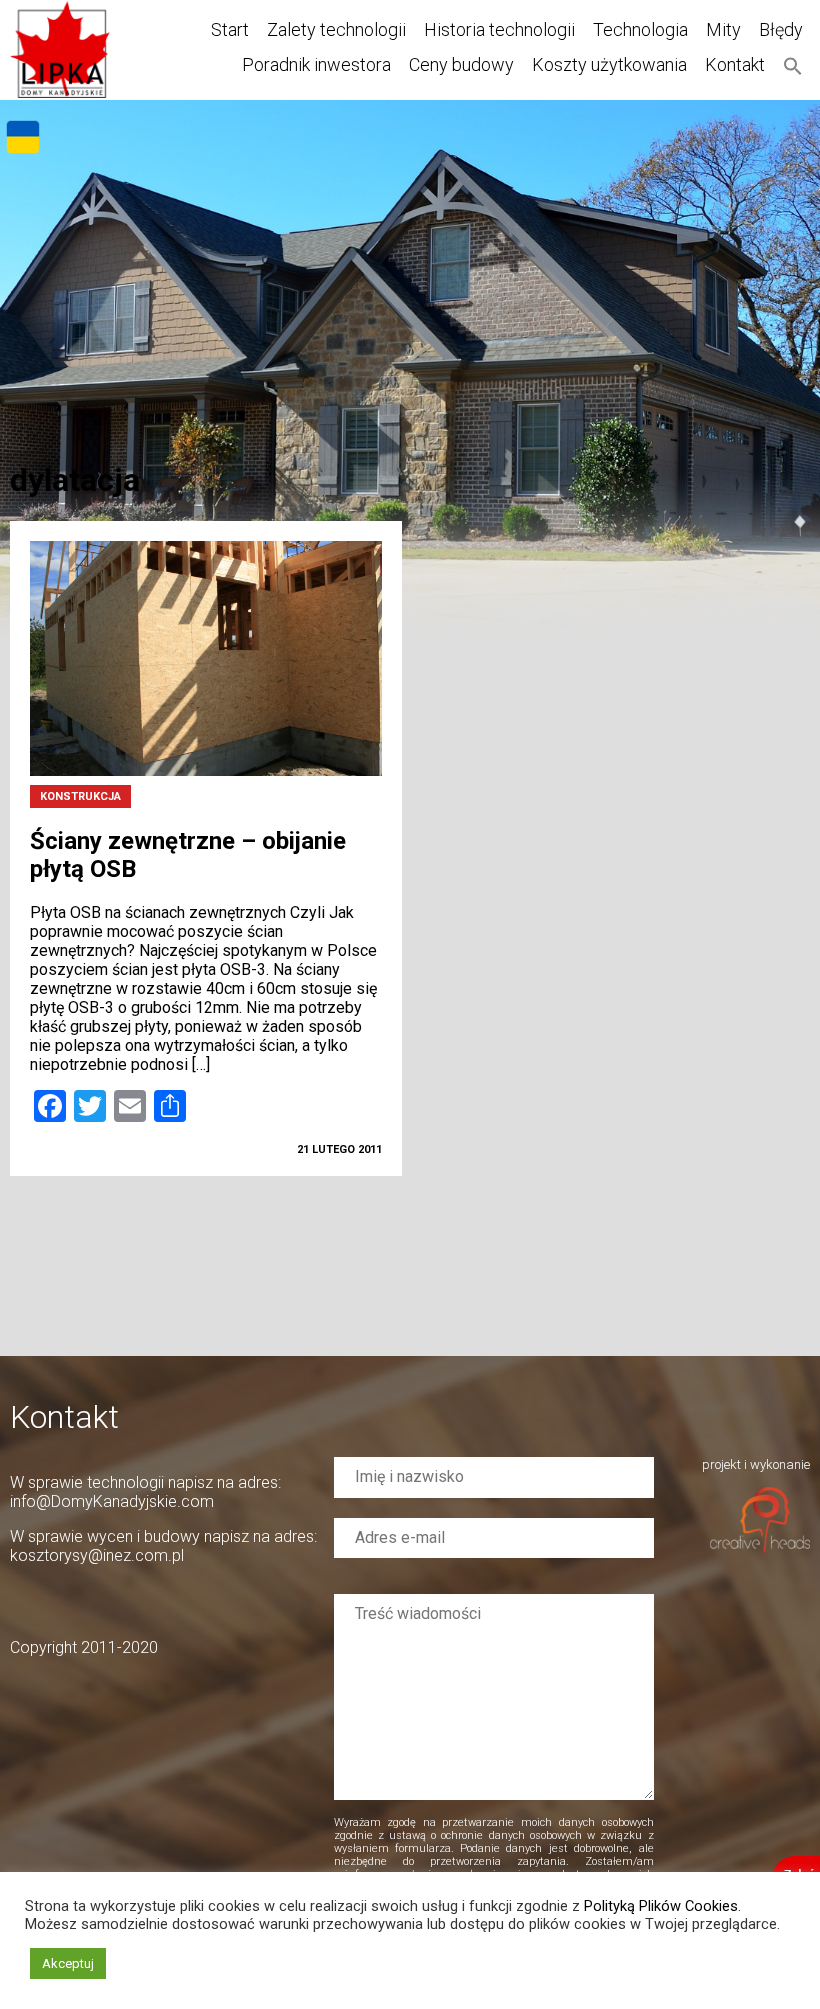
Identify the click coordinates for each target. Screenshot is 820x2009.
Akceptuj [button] (68, 1963)
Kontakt (735, 64)
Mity (723, 29)
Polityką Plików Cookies (661, 1906)
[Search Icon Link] (793, 64)
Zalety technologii (336, 29)
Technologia (640, 29)
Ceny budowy (461, 64)
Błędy (781, 29)
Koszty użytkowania (609, 64)
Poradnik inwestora (316, 64)
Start (230, 29)
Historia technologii (499, 29)
